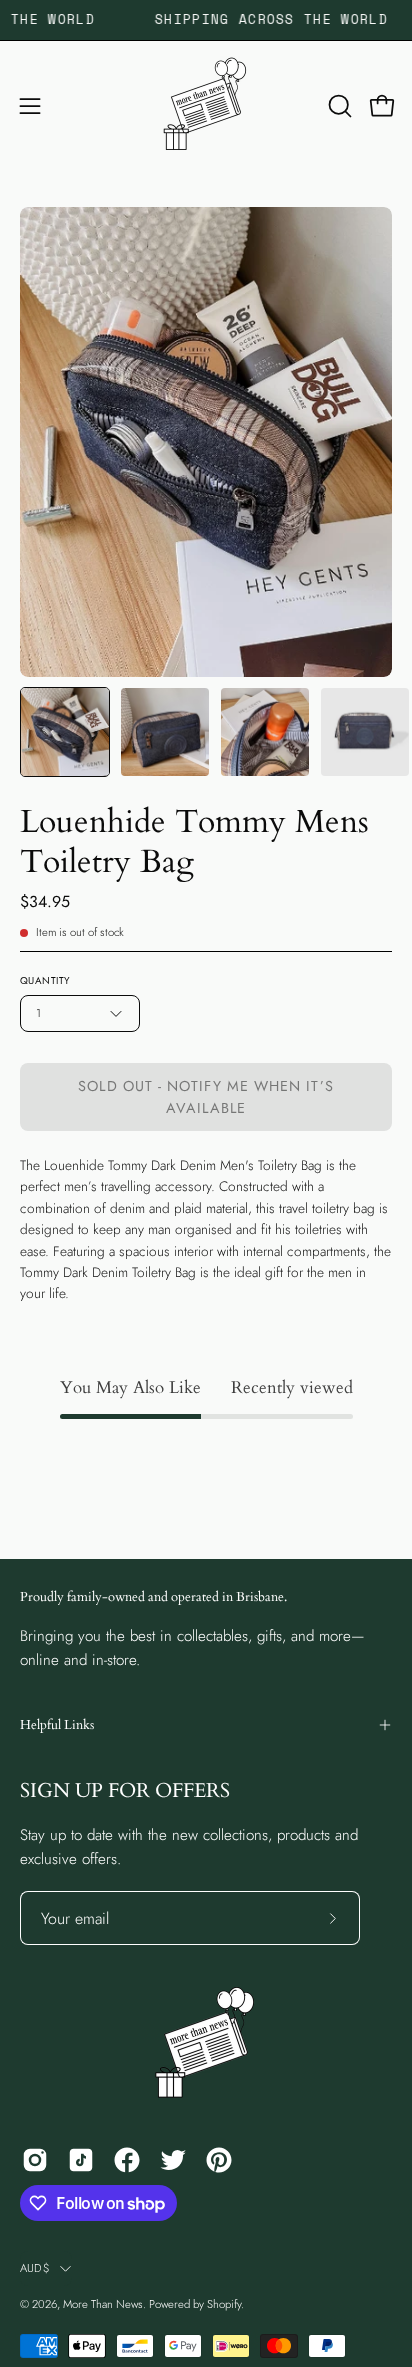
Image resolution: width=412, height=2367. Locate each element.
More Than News (103, 2304)
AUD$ (35, 2268)
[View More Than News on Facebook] (127, 2160)
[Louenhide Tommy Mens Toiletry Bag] (65, 732)
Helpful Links (57, 1725)
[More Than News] (206, 106)
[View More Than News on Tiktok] (81, 2160)
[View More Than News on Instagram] (35, 2160)
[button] (338, 106)
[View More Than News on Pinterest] (219, 2160)
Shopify (224, 2304)
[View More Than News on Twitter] (173, 2160)
